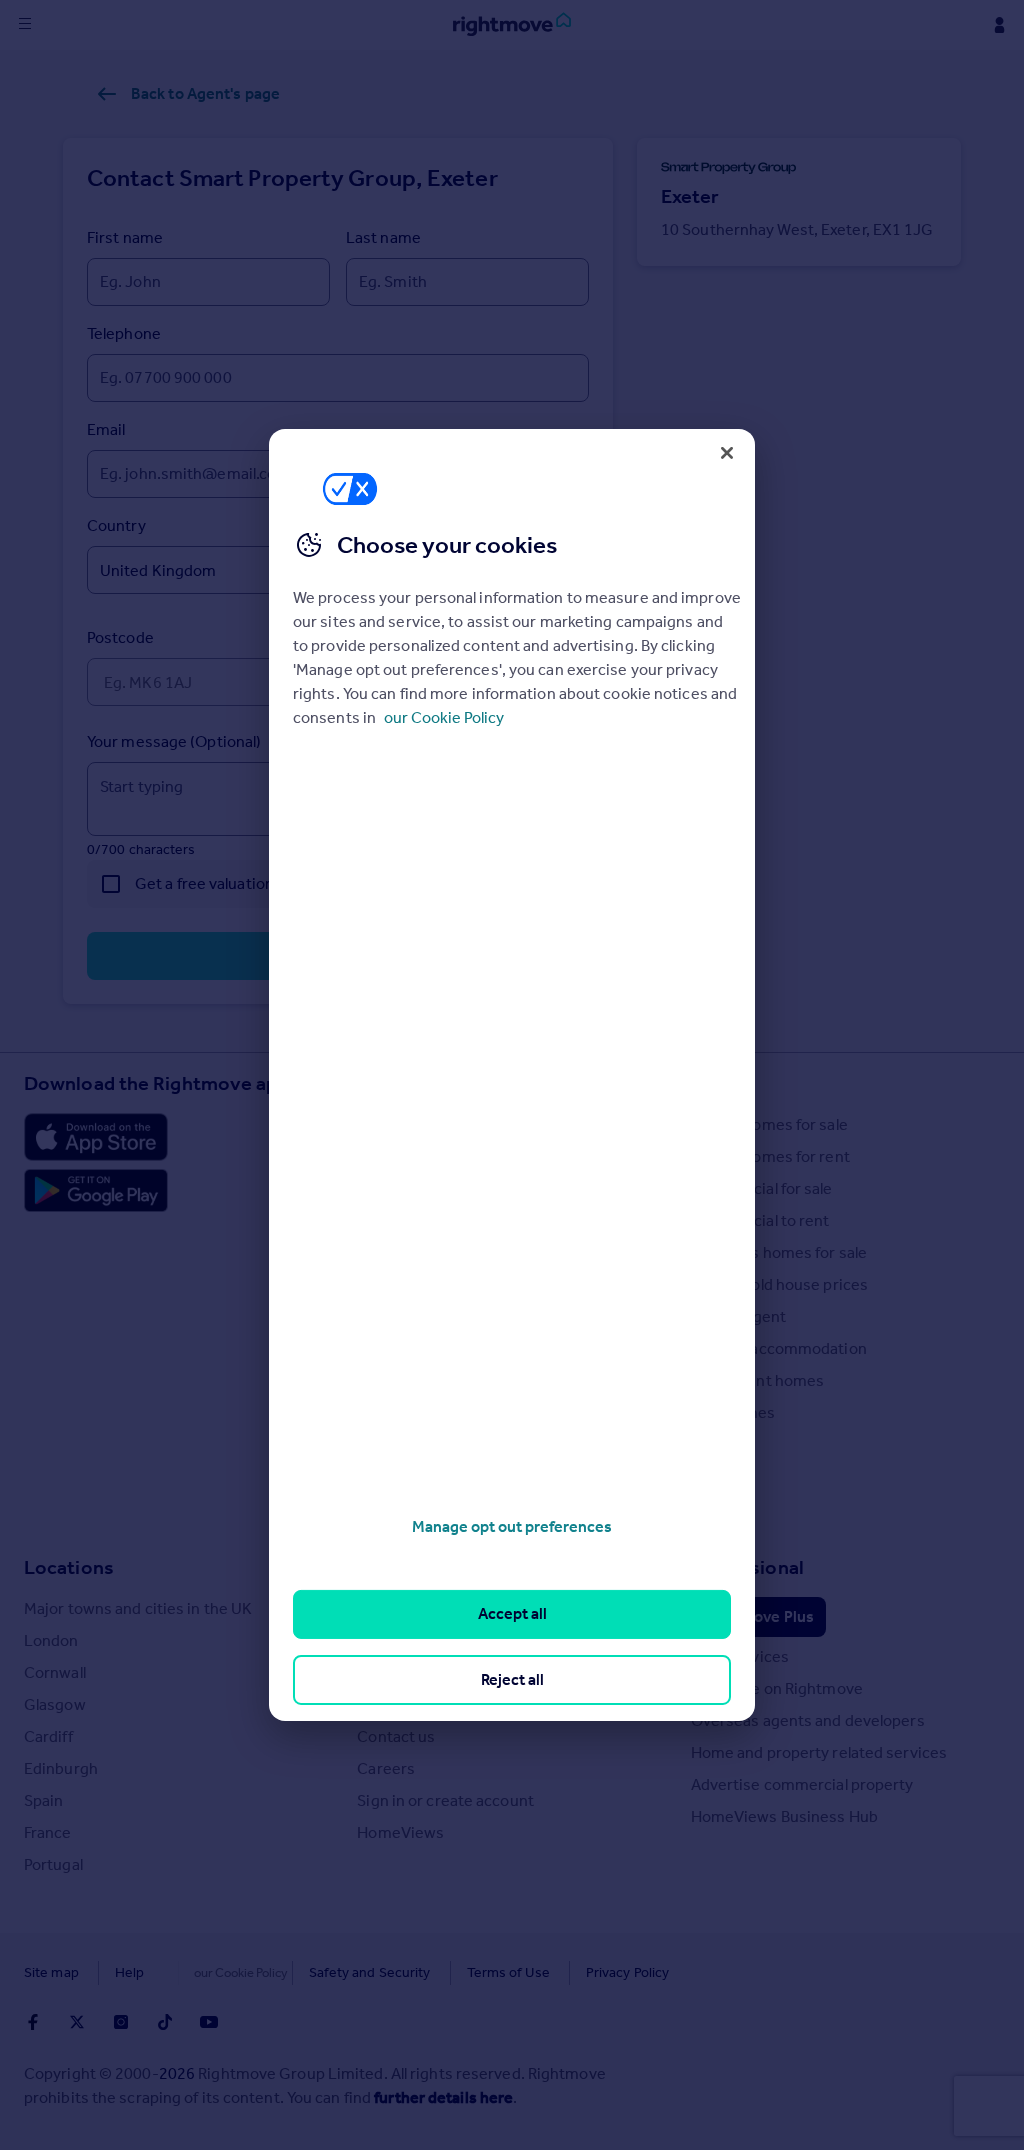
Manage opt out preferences (512, 1526)
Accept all (512, 1613)
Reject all (512, 1679)
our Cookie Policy (444, 717)
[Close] (727, 453)
